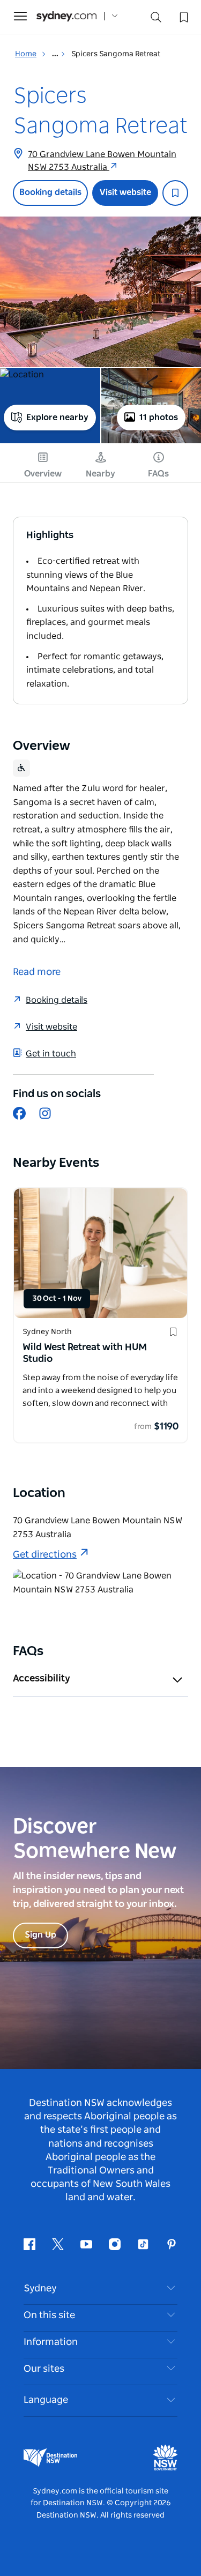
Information (51, 2342)
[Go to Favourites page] (183, 16)
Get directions (45, 1555)
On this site (49, 2316)
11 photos (159, 418)
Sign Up (40, 1935)
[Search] (156, 20)
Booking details (50, 192)
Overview (43, 474)
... (56, 54)
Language (46, 2400)
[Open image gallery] (100, 292)
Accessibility (42, 1679)
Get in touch (51, 1054)
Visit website (125, 192)
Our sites (44, 2369)
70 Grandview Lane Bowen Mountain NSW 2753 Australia (102, 161)
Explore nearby (57, 418)
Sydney (40, 2289)
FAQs (158, 474)
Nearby (100, 474)
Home (26, 54)
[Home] (66, 16)
